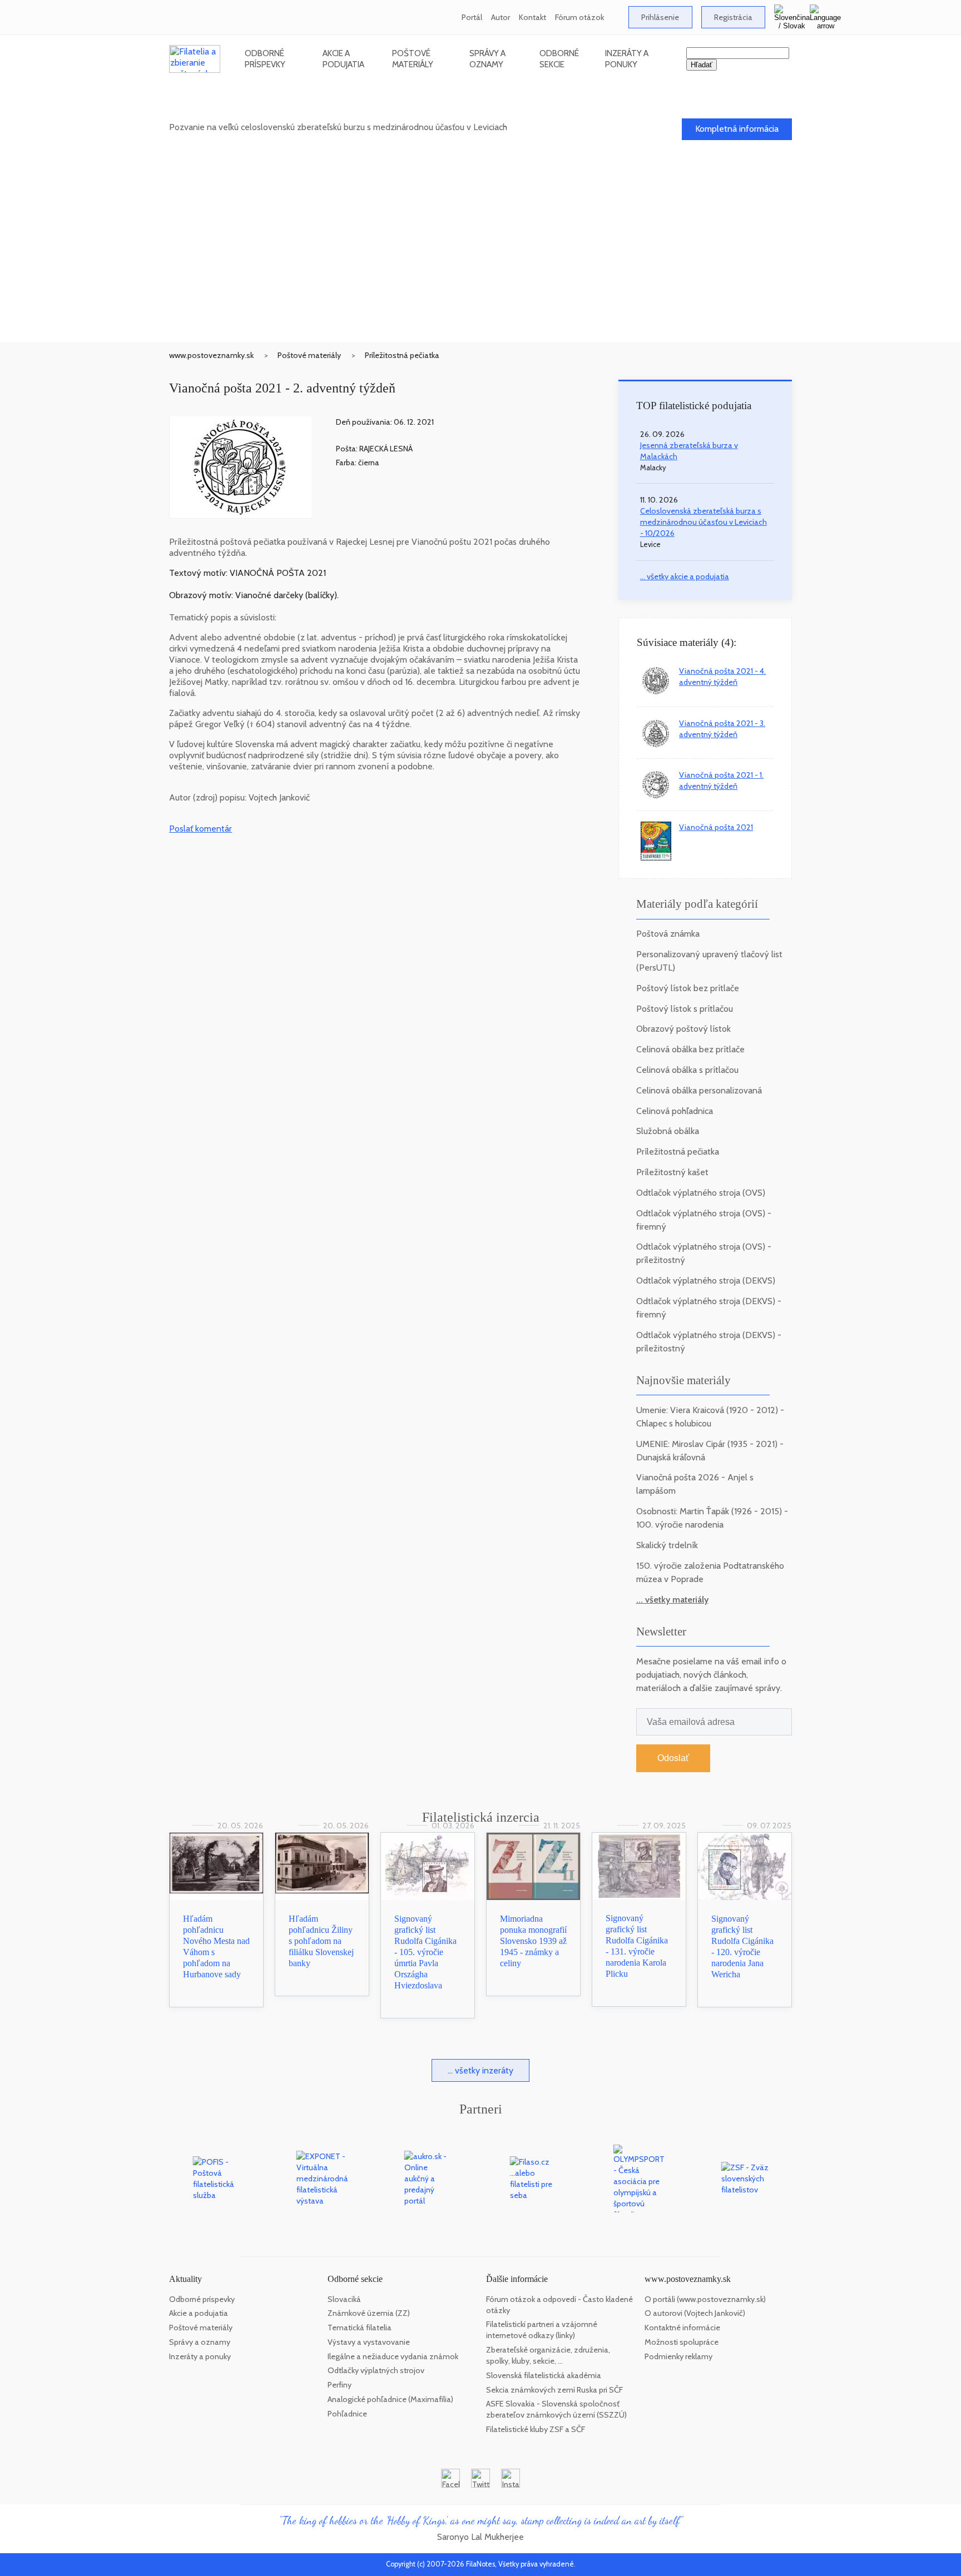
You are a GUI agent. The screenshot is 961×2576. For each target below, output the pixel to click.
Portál (472, 17)
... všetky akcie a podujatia (685, 576)
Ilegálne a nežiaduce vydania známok (393, 2356)
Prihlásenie (660, 17)
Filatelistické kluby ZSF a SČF (536, 2429)
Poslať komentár (200, 829)
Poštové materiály (413, 59)
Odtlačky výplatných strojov (376, 2370)
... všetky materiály (672, 1600)
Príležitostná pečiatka (402, 355)
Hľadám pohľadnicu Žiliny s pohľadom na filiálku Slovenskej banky (321, 1941)
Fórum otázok (579, 17)
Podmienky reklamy (678, 2356)
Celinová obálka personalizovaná (699, 1090)
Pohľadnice (347, 2414)
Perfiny (340, 2385)
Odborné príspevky (265, 59)
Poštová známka (668, 934)
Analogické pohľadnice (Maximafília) (390, 2399)
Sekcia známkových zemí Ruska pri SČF (554, 2390)
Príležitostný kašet (672, 1172)
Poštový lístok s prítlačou (685, 1009)
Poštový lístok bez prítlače (688, 988)
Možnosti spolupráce (682, 2342)
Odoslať (673, 1758)
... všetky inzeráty (481, 2070)
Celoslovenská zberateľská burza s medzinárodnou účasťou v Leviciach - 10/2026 (704, 522)
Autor (501, 17)
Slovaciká (344, 2299)
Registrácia (733, 17)
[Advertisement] (481, 258)
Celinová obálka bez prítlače (690, 1049)
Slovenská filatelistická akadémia (544, 2375)
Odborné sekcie (559, 59)
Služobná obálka (668, 1131)
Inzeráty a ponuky (627, 59)
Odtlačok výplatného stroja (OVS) (701, 1193)
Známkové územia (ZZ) (369, 2313)
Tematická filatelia (360, 2328)
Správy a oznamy (487, 59)
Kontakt (532, 17)
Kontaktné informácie (682, 2328)
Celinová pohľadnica (675, 1111)
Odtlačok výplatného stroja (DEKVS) (706, 1280)
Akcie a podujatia (343, 59)
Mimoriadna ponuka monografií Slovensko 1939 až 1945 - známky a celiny (533, 1941)
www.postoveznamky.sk (211, 355)
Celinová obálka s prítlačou (687, 1070)
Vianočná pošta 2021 (716, 827)
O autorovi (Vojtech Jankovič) (695, 2313)
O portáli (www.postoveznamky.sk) (705, 2299)
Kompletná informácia (737, 129)
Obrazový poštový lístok (683, 1029)
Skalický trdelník (667, 1545)
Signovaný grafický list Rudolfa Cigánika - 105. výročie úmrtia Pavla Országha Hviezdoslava (425, 1952)
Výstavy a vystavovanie (369, 2342)
